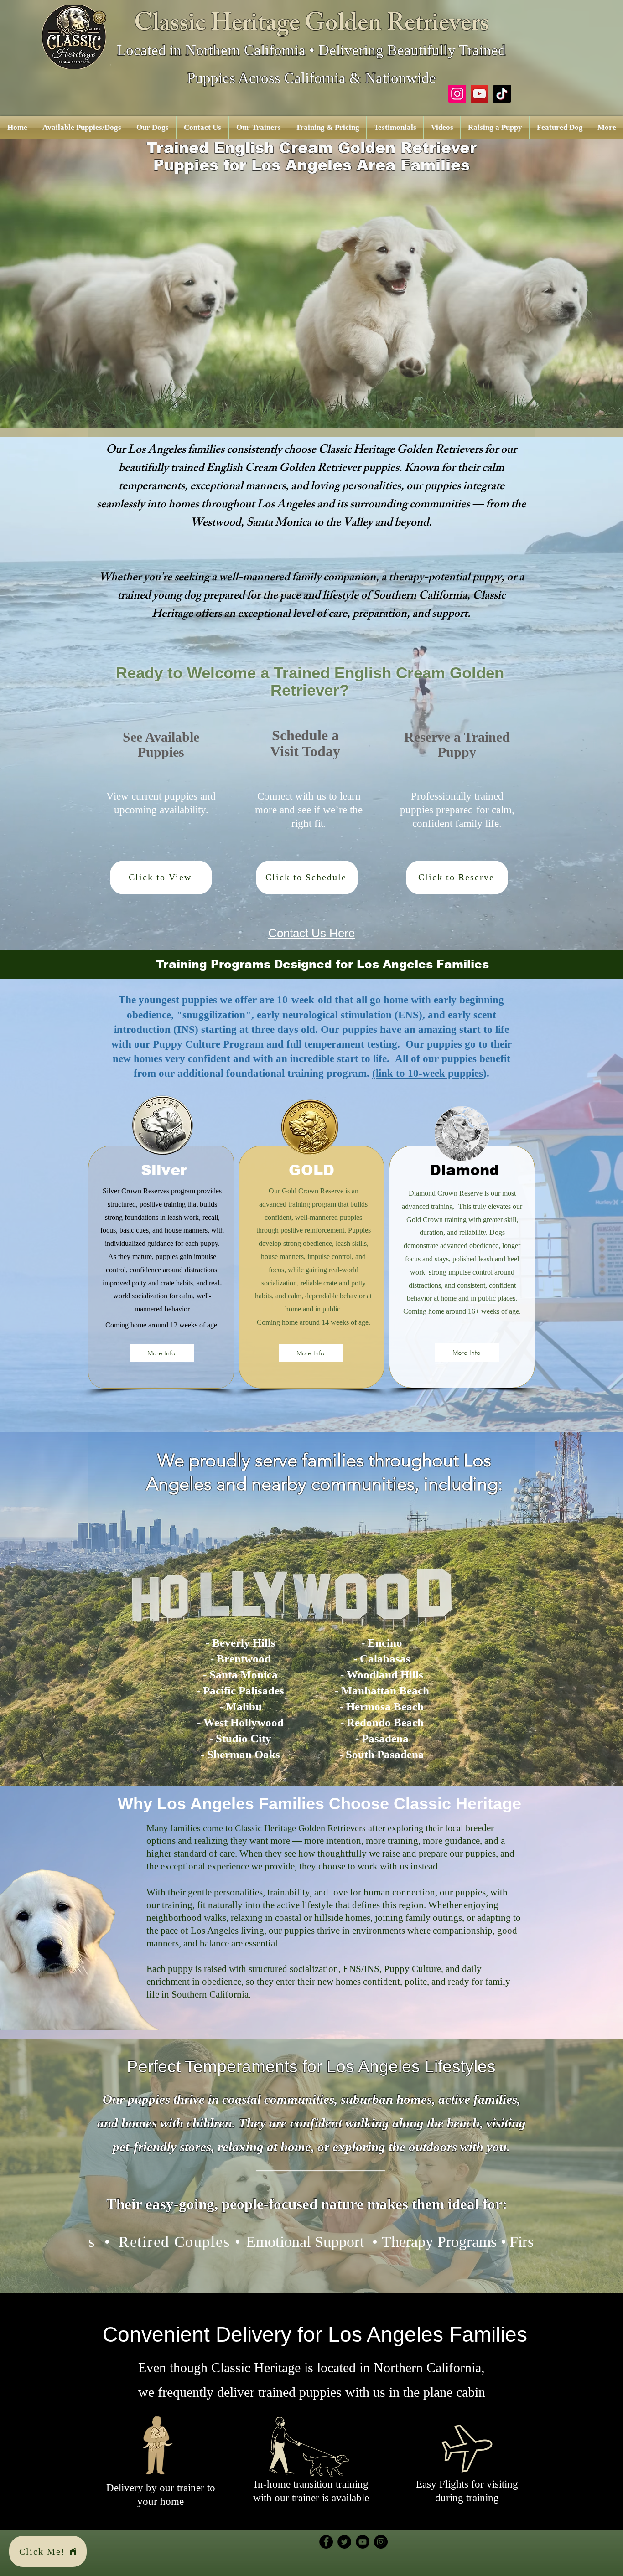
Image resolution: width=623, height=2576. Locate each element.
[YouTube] (480, 94)
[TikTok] (502, 94)
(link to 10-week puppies (428, 1073)
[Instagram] (457, 94)
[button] (82, 128)
